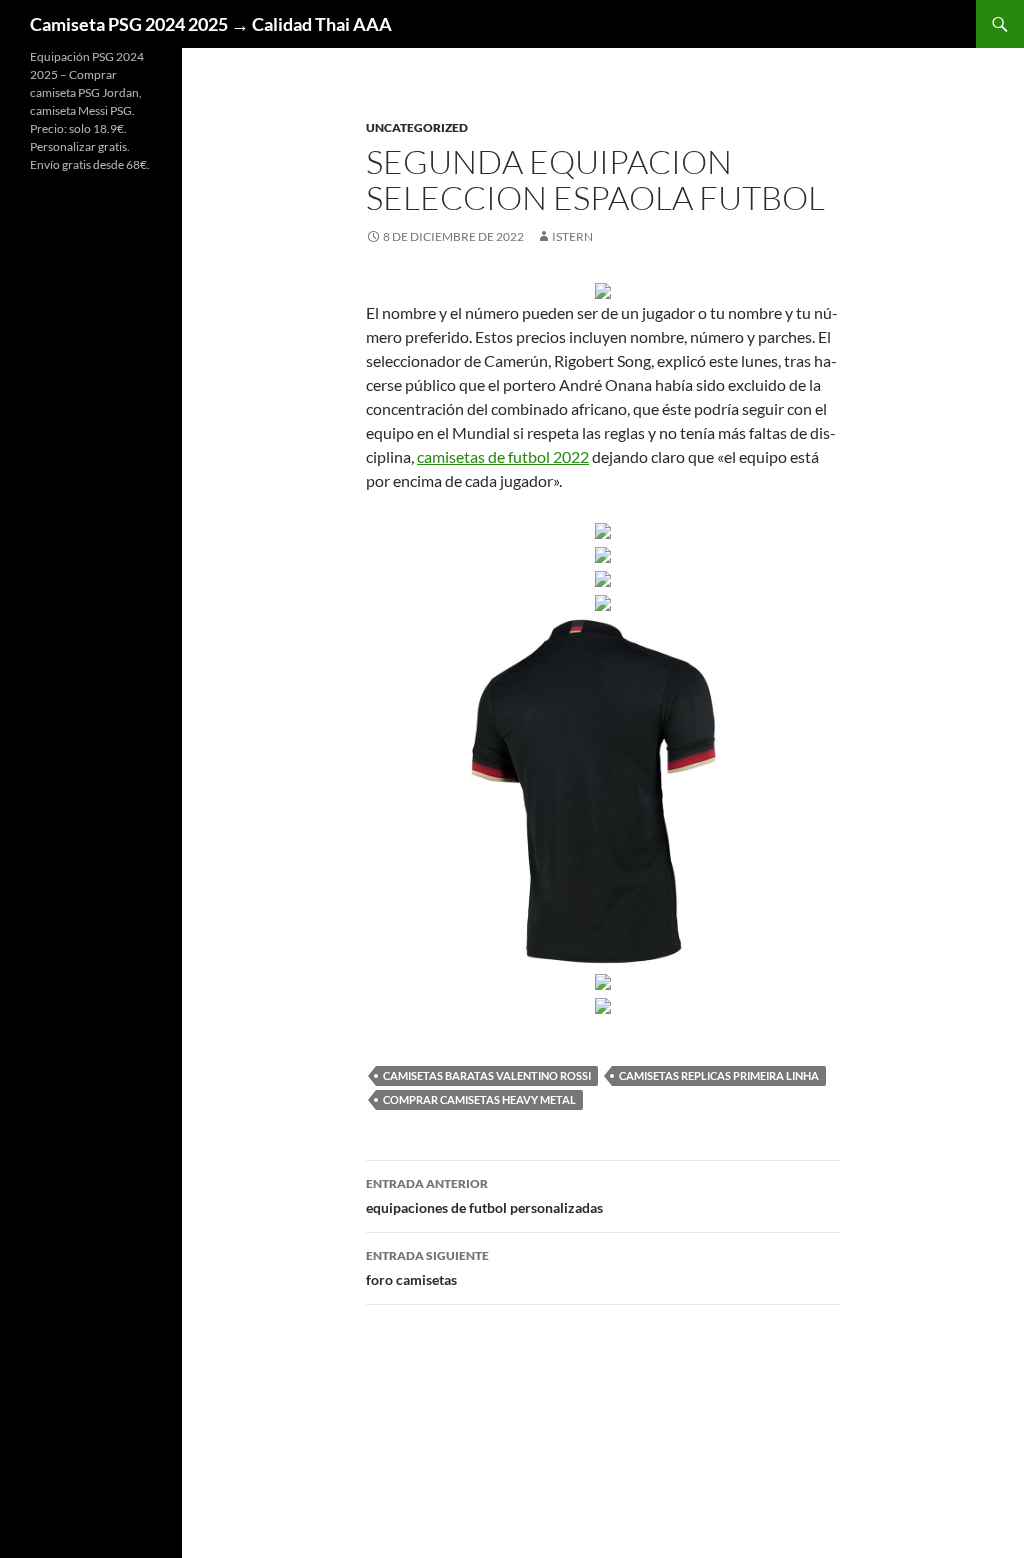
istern (572, 236)
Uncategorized (417, 127)
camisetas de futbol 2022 (503, 456)
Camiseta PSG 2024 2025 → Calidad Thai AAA (211, 24)
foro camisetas (427, 1268)
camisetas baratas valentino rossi (487, 1075)
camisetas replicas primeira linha (719, 1075)
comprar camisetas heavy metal (479, 1099)
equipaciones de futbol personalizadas (484, 1196)
